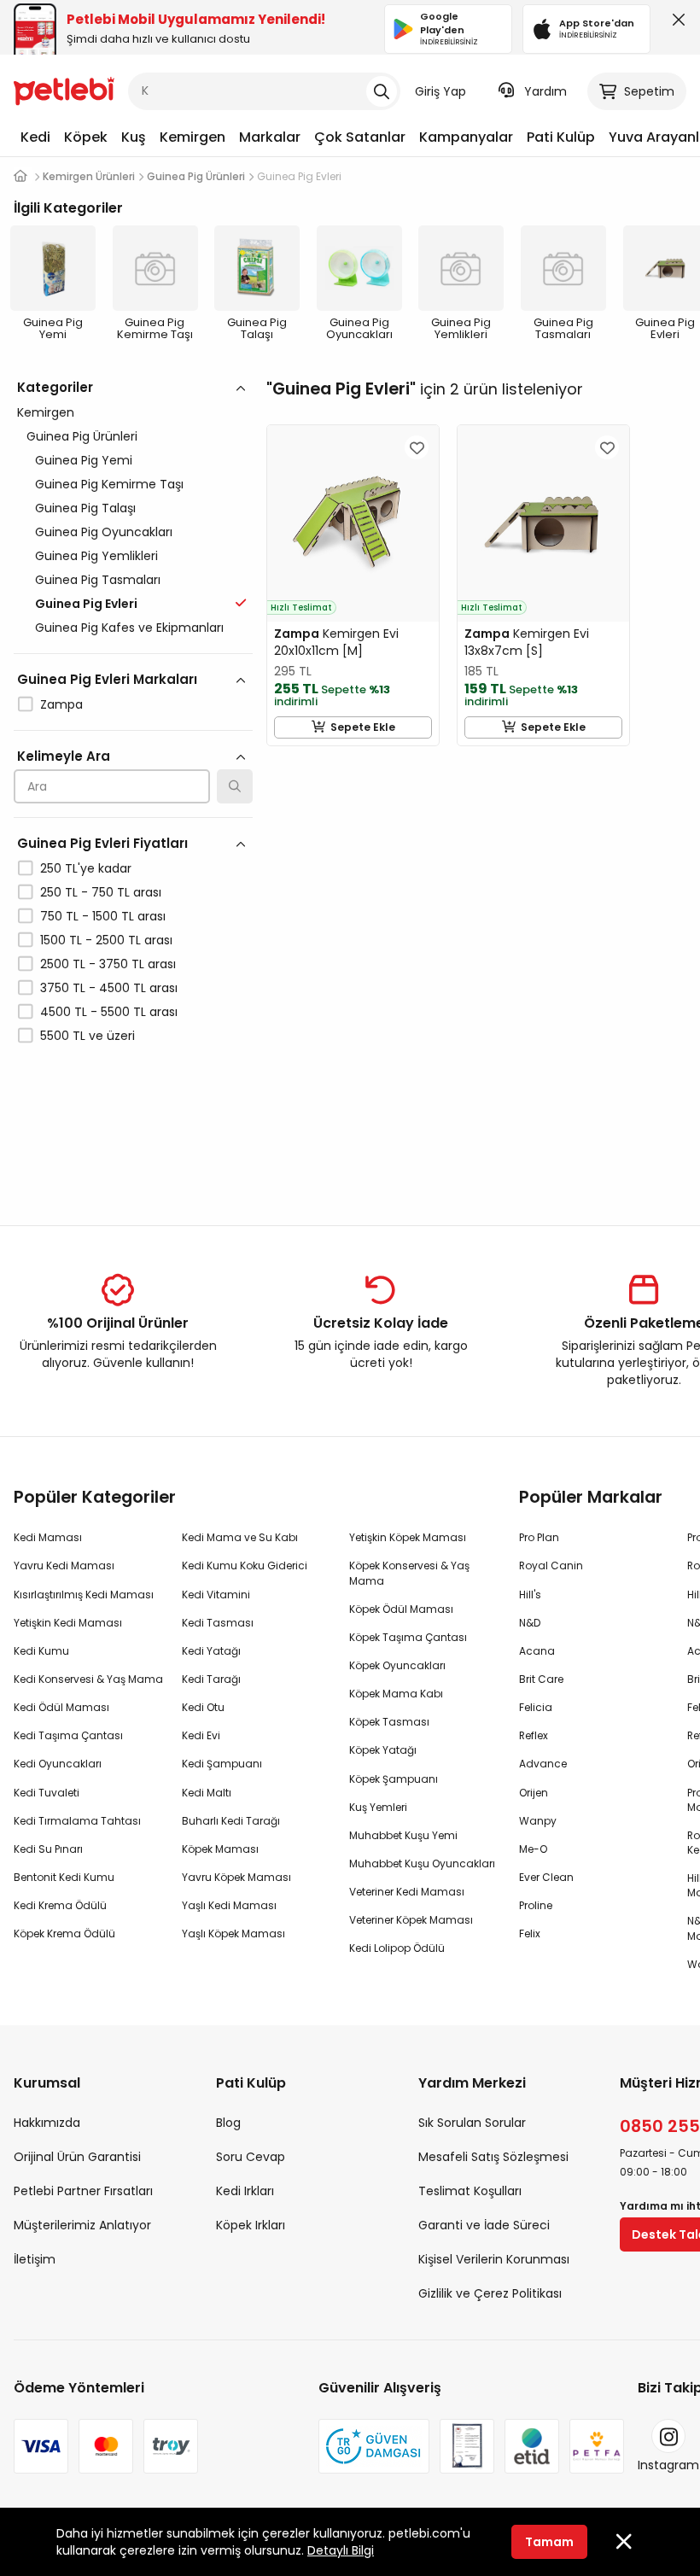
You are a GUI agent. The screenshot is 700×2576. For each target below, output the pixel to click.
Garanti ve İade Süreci (484, 2225)
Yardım (545, 91)
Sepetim (649, 91)
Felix (530, 1933)
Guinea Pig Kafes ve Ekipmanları (129, 628)
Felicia (536, 1707)
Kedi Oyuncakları (58, 1764)
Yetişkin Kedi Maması (68, 1623)
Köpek (86, 137)
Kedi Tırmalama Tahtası (77, 1821)
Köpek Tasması (389, 1722)
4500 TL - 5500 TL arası (109, 1012)
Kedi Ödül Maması (61, 1707)
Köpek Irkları (251, 2225)
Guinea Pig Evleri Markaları (107, 679)
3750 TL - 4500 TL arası (109, 988)
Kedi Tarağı (211, 1679)
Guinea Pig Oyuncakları (104, 532)
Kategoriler (55, 387)
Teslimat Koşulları (470, 2191)
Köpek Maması (220, 1849)
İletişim (35, 2259)
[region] (133, 786)
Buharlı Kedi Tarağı (231, 1821)
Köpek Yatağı (383, 1750)
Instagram (668, 2465)
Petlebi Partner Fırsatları (83, 2191)
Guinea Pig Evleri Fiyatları (102, 843)
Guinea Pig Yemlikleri (96, 556)
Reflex (534, 1735)
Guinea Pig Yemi (84, 460)
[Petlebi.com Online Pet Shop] (64, 90)
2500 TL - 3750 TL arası (108, 964)
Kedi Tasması (218, 1623)
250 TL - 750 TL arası (101, 892)
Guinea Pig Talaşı (85, 508)
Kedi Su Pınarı (48, 1849)
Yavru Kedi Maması (64, 1565)
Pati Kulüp (561, 137)
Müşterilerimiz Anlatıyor (82, 2225)
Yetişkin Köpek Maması (408, 1537)
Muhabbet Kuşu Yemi (403, 1835)
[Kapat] (675, 24)
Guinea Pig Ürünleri (82, 436)
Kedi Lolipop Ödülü (397, 1948)
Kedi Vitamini (216, 1595)
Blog (228, 2123)
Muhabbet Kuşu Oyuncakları (422, 1863)
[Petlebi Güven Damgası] (374, 2446)
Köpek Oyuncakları (397, 1665)
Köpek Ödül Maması (401, 1609)
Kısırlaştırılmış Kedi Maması (84, 1595)
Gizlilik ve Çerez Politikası (490, 2293)
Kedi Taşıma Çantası (68, 1735)
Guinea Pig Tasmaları (98, 580)
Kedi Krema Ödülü (60, 1905)
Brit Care (541, 1679)
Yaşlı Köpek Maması (233, 1933)
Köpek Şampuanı (394, 1779)
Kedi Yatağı (211, 1651)
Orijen (534, 1793)
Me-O (533, 1849)
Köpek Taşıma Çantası (408, 1637)
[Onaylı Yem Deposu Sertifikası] (467, 2446)
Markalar (270, 137)
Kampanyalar (466, 137)
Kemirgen (192, 137)
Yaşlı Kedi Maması (229, 1905)
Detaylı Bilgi (341, 2550)
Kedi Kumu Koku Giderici (245, 1565)
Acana (537, 1651)
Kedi (35, 137)
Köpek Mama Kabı (396, 1694)
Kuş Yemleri (378, 1807)
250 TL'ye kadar (86, 868)
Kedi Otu (203, 1707)
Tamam (549, 2542)
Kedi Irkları (245, 2191)
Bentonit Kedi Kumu (64, 1877)
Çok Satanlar (360, 137)
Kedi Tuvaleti (47, 1793)
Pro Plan (539, 1537)
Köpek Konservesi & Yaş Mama (409, 1573)
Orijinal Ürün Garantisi (77, 2157)
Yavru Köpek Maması (236, 1877)
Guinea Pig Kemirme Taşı (109, 484)
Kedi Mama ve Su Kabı (240, 1537)
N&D (530, 1623)
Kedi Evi (201, 1735)
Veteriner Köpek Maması (411, 1920)
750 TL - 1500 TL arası (103, 916)
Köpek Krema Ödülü (64, 1933)
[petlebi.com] (20, 176)
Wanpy (538, 1821)
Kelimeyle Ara (64, 756)
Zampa (61, 704)
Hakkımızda (47, 2123)
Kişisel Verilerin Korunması (494, 2259)
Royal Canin (551, 1565)
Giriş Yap (440, 91)
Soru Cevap (251, 2157)
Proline (536, 1905)
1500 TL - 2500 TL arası (106, 940)
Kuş (134, 137)
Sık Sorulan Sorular (472, 2123)
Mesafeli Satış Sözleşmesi (493, 2157)
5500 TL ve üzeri (87, 1036)
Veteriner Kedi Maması (407, 1892)
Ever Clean (546, 1877)
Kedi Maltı (207, 1793)
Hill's (530, 1595)
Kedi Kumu (41, 1651)
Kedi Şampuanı (222, 1764)
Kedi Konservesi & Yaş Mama (88, 1679)
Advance (543, 1764)
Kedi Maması (48, 1537)
